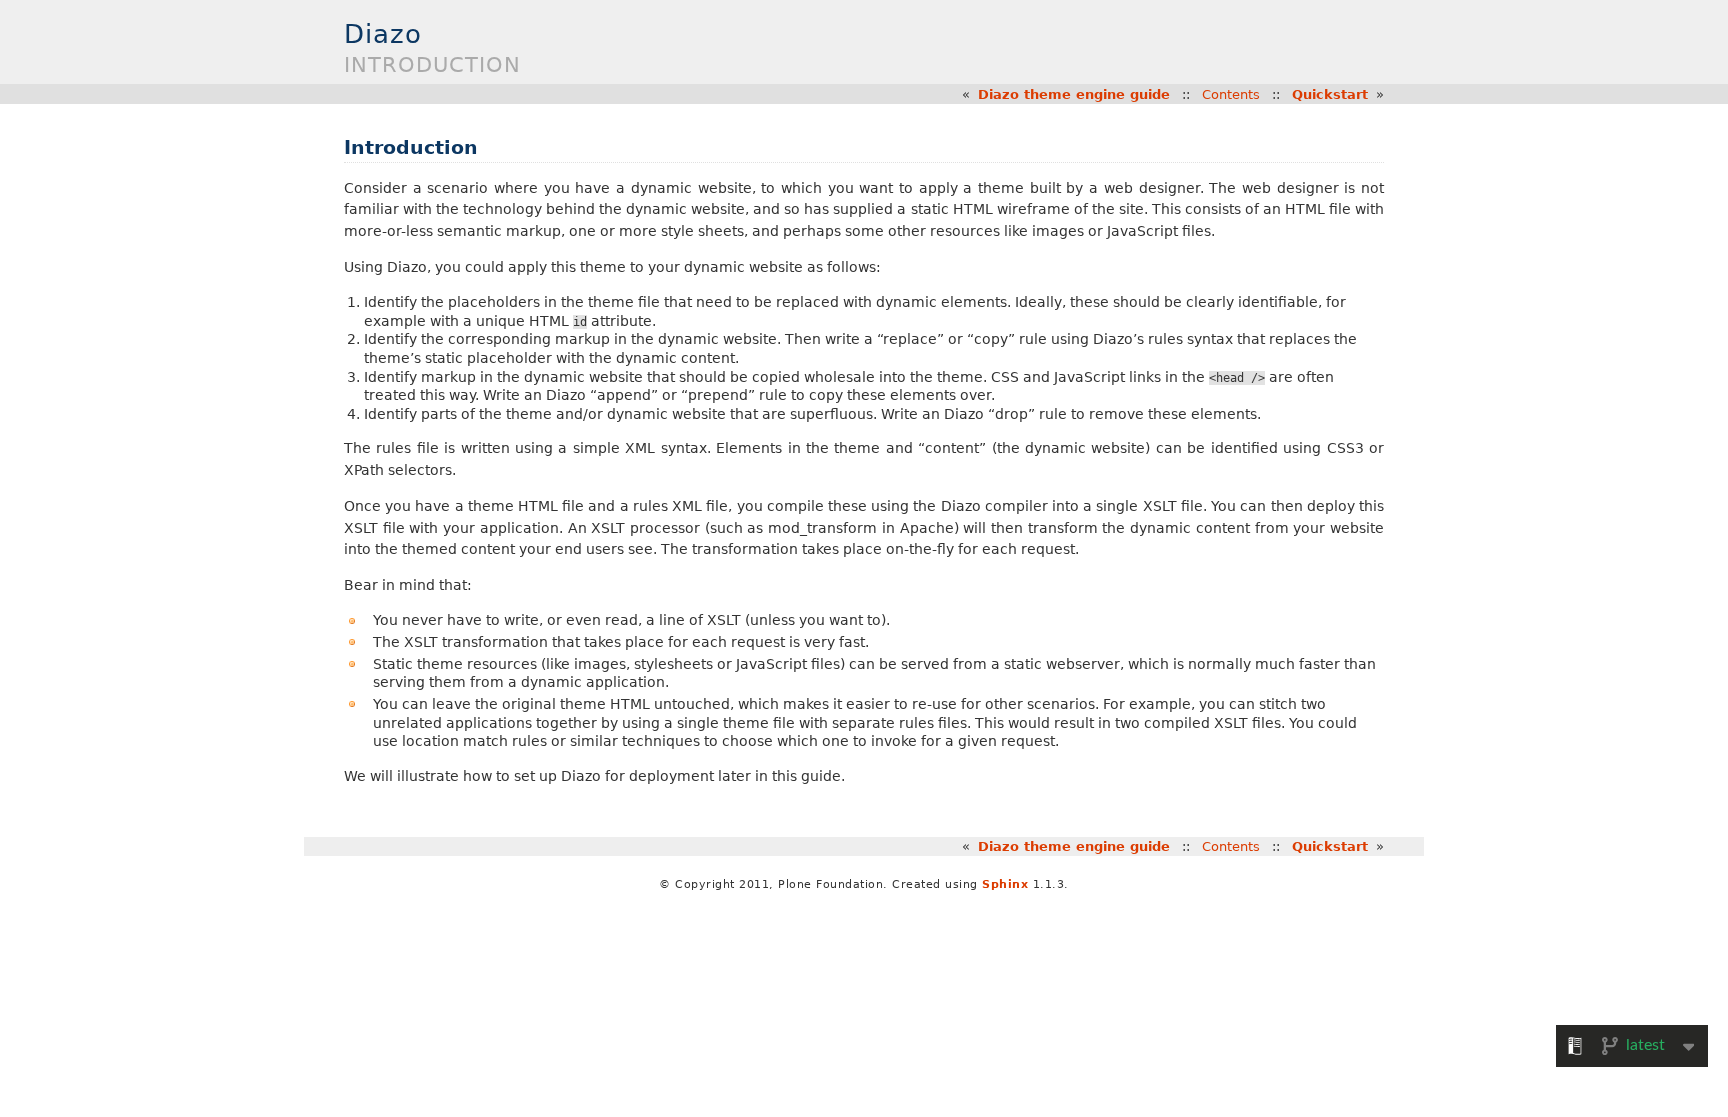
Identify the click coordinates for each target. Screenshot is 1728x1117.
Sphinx (1005, 884)
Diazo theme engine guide (1074, 94)
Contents (1231, 94)
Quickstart (1330, 94)
